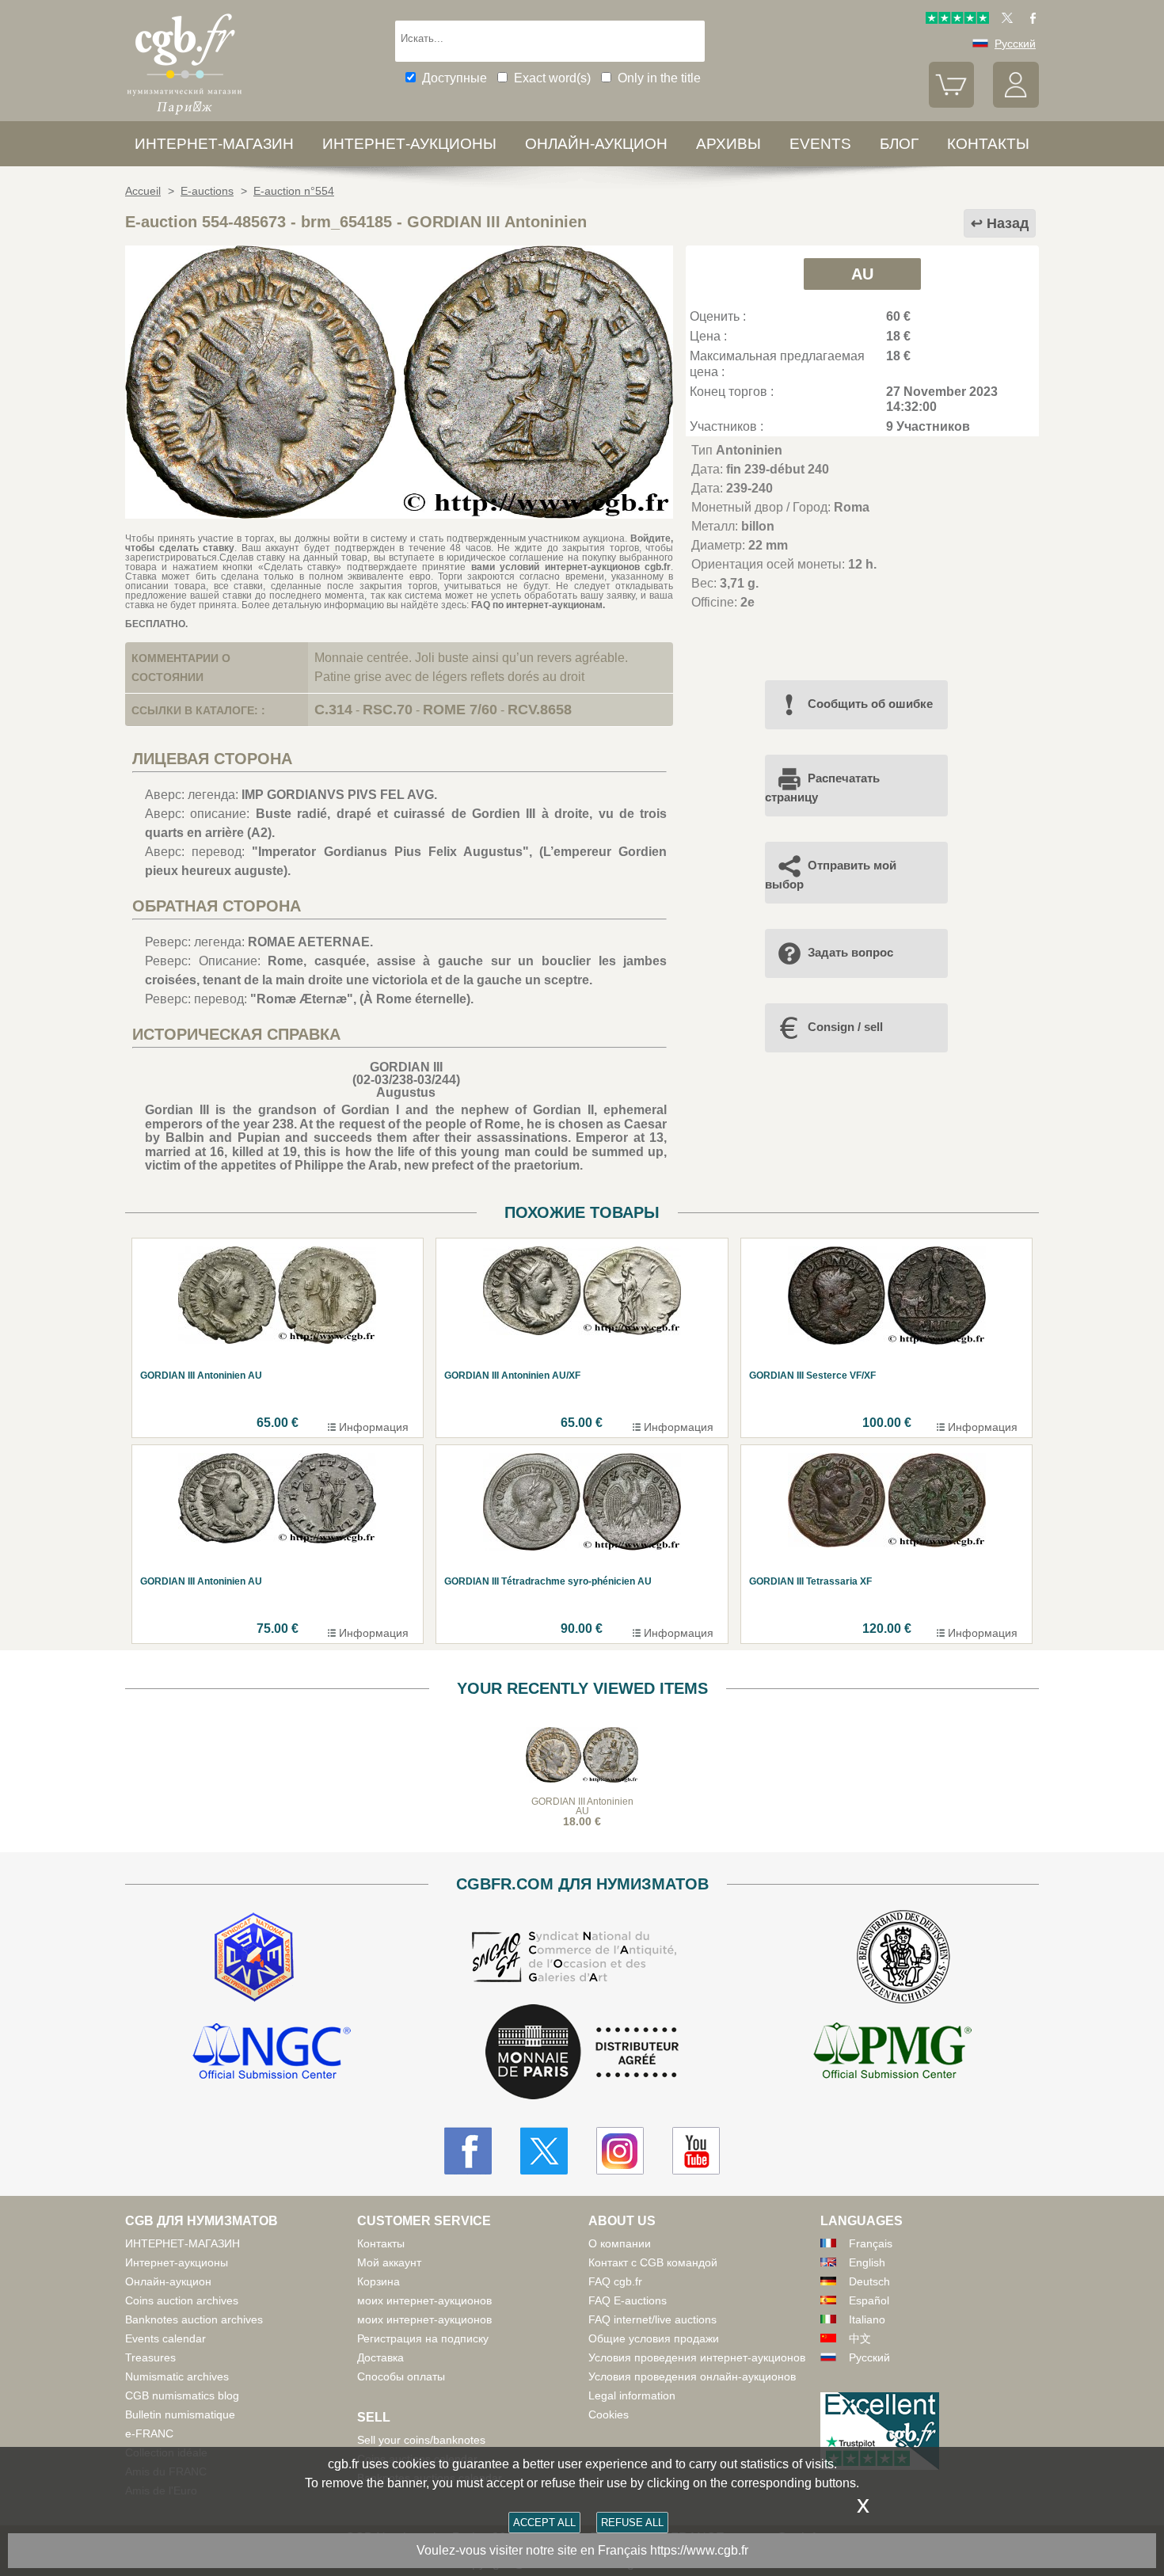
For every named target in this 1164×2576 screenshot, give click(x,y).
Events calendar (165, 2338)
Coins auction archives (182, 2300)
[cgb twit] (1004, 20)
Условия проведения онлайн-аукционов (692, 2376)
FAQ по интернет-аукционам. (538, 605)
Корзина (378, 2281)
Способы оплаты (401, 2376)
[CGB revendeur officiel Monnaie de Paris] (582, 2053)
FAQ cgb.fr (615, 2281)
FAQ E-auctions (628, 2300)
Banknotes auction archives (194, 2319)
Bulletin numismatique (180, 2414)
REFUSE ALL (632, 2523)
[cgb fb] (1029, 20)
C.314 (333, 710)
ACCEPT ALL (544, 2523)
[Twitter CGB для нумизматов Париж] (544, 2151)
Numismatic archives (177, 2376)
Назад (1008, 223)
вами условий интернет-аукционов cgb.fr (568, 567)
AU (862, 274)
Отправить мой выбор (831, 875)
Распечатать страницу (822, 788)
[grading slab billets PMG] (892, 2053)
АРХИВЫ (728, 144)
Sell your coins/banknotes (421, 2440)
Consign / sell (845, 1027)
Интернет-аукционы (409, 144)
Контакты (381, 2243)
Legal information (632, 2395)
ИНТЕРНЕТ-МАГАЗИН (214, 144)
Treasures (150, 2357)
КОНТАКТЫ (988, 144)
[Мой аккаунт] (1016, 104)
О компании (620, 2243)
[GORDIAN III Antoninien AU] (399, 514)
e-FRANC (149, 2433)
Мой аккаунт (389, 2262)
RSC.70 (388, 710)
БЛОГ (899, 144)
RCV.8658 (540, 710)
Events (820, 144)
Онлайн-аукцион (596, 144)
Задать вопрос (850, 952)
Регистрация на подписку (423, 2338)
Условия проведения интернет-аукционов (697, 2357)
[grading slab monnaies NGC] (272, 2053)
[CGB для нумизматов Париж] (184, 114)
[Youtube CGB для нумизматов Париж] (696, 2151)
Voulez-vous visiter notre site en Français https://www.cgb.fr (582, 2550)
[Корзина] (952, 104)
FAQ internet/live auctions (652, 2319)
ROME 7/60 (460, 710)
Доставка (380, 2357)
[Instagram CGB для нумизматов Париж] (620, 2151)
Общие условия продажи (654, 2338)
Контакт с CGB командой (653, 2262)
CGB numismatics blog (182, 2395)
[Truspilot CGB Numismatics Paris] (957, 20)
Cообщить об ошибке (870, 704)
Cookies (609, 2414)
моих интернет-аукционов (424, 2300)
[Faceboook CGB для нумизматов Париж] (468, 2151)
